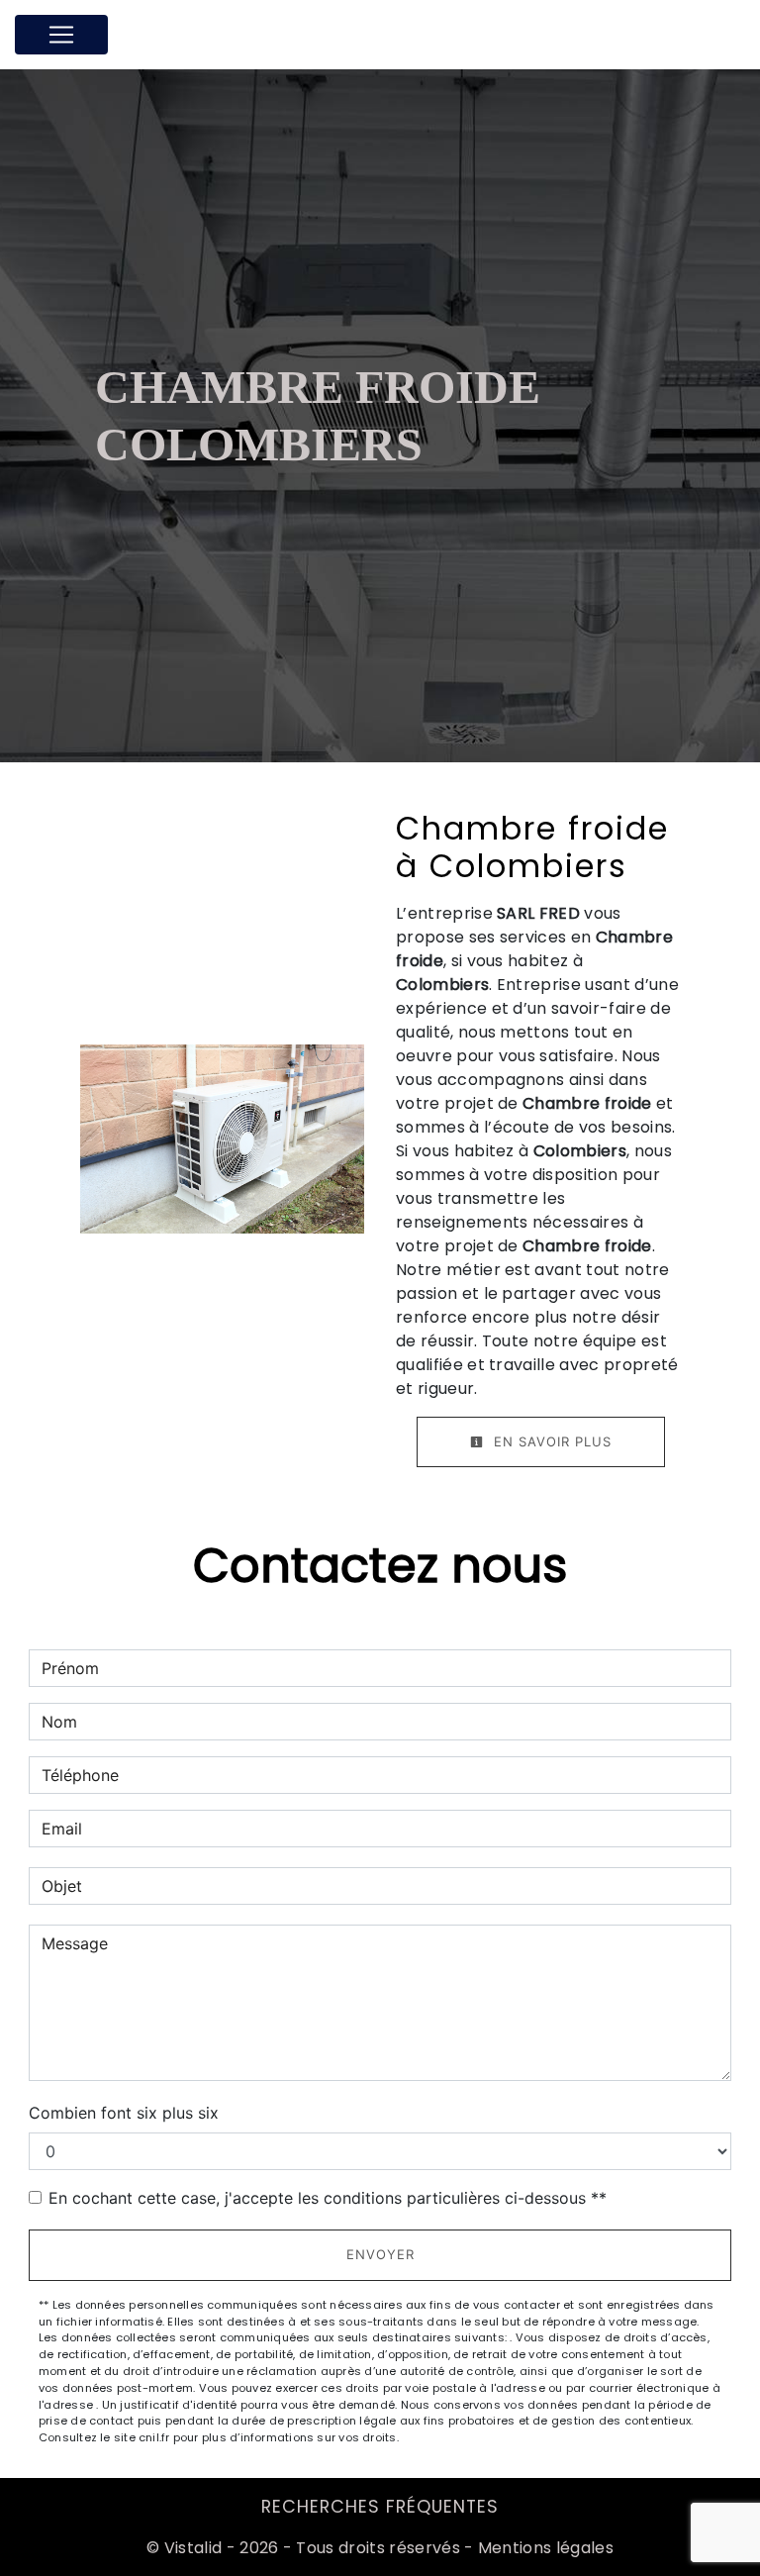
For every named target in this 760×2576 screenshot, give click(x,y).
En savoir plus (550, 1441)
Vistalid (193, 2548)
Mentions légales (544, 2548)
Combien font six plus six (124, 2113)
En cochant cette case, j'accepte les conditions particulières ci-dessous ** (328, 2198)
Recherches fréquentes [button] (380, 2507)
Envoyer (380, 2254)
